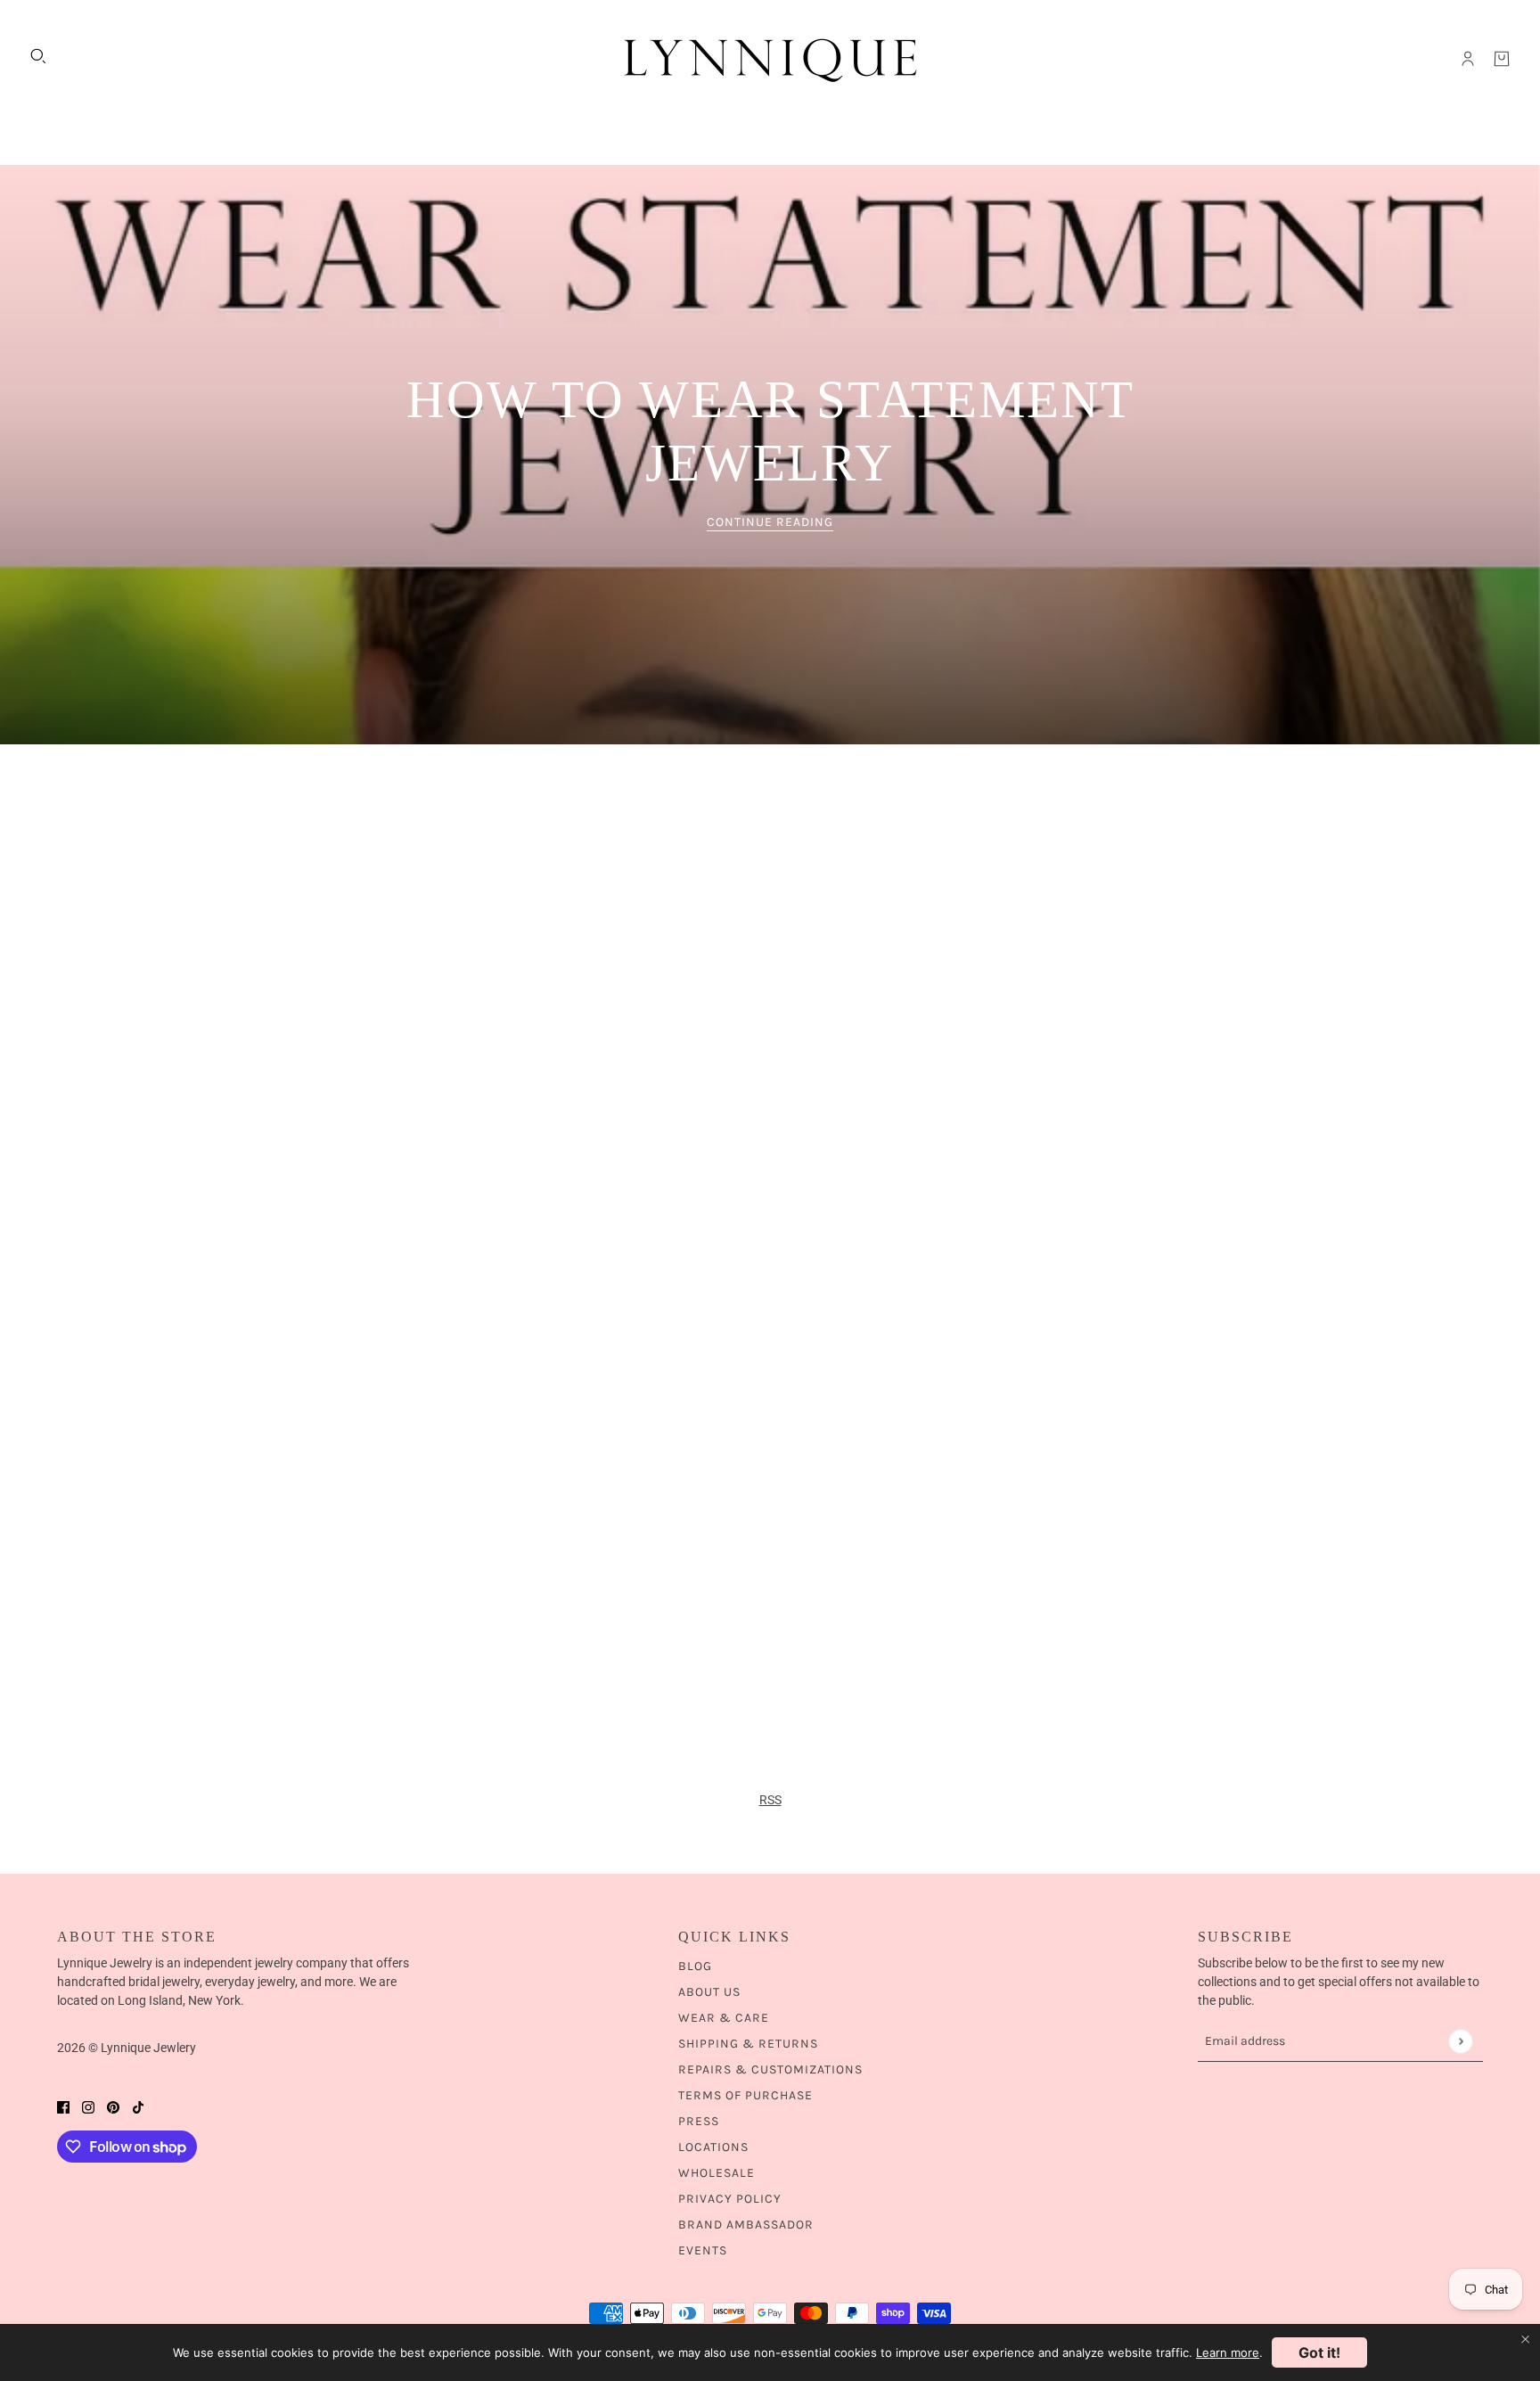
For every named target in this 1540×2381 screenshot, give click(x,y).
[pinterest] (113, 2107)
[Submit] (1460, 2041)
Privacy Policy (730, 2199)
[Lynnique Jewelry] (770, 59)
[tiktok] (138, 2107)
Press (699, 2121)
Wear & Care (724, 2018)
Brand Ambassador (746, 2225)
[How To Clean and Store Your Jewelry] (496, 1199)
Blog (695, 1966)
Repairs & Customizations (770, 2069)
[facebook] (63, 2107)
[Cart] (1502, 59)
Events (703, 2250)
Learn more (1228, 2352)
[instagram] (88, 2107)
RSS (770, 1800)
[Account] (1468, 59)
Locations (713, 2147)
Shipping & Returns (748, 2044)
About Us (709, 1992)
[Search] (38, 56)
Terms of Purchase (745, 2095)
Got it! (1319, 2352)
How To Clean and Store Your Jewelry (421, 1609)
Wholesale (717, 2173)
